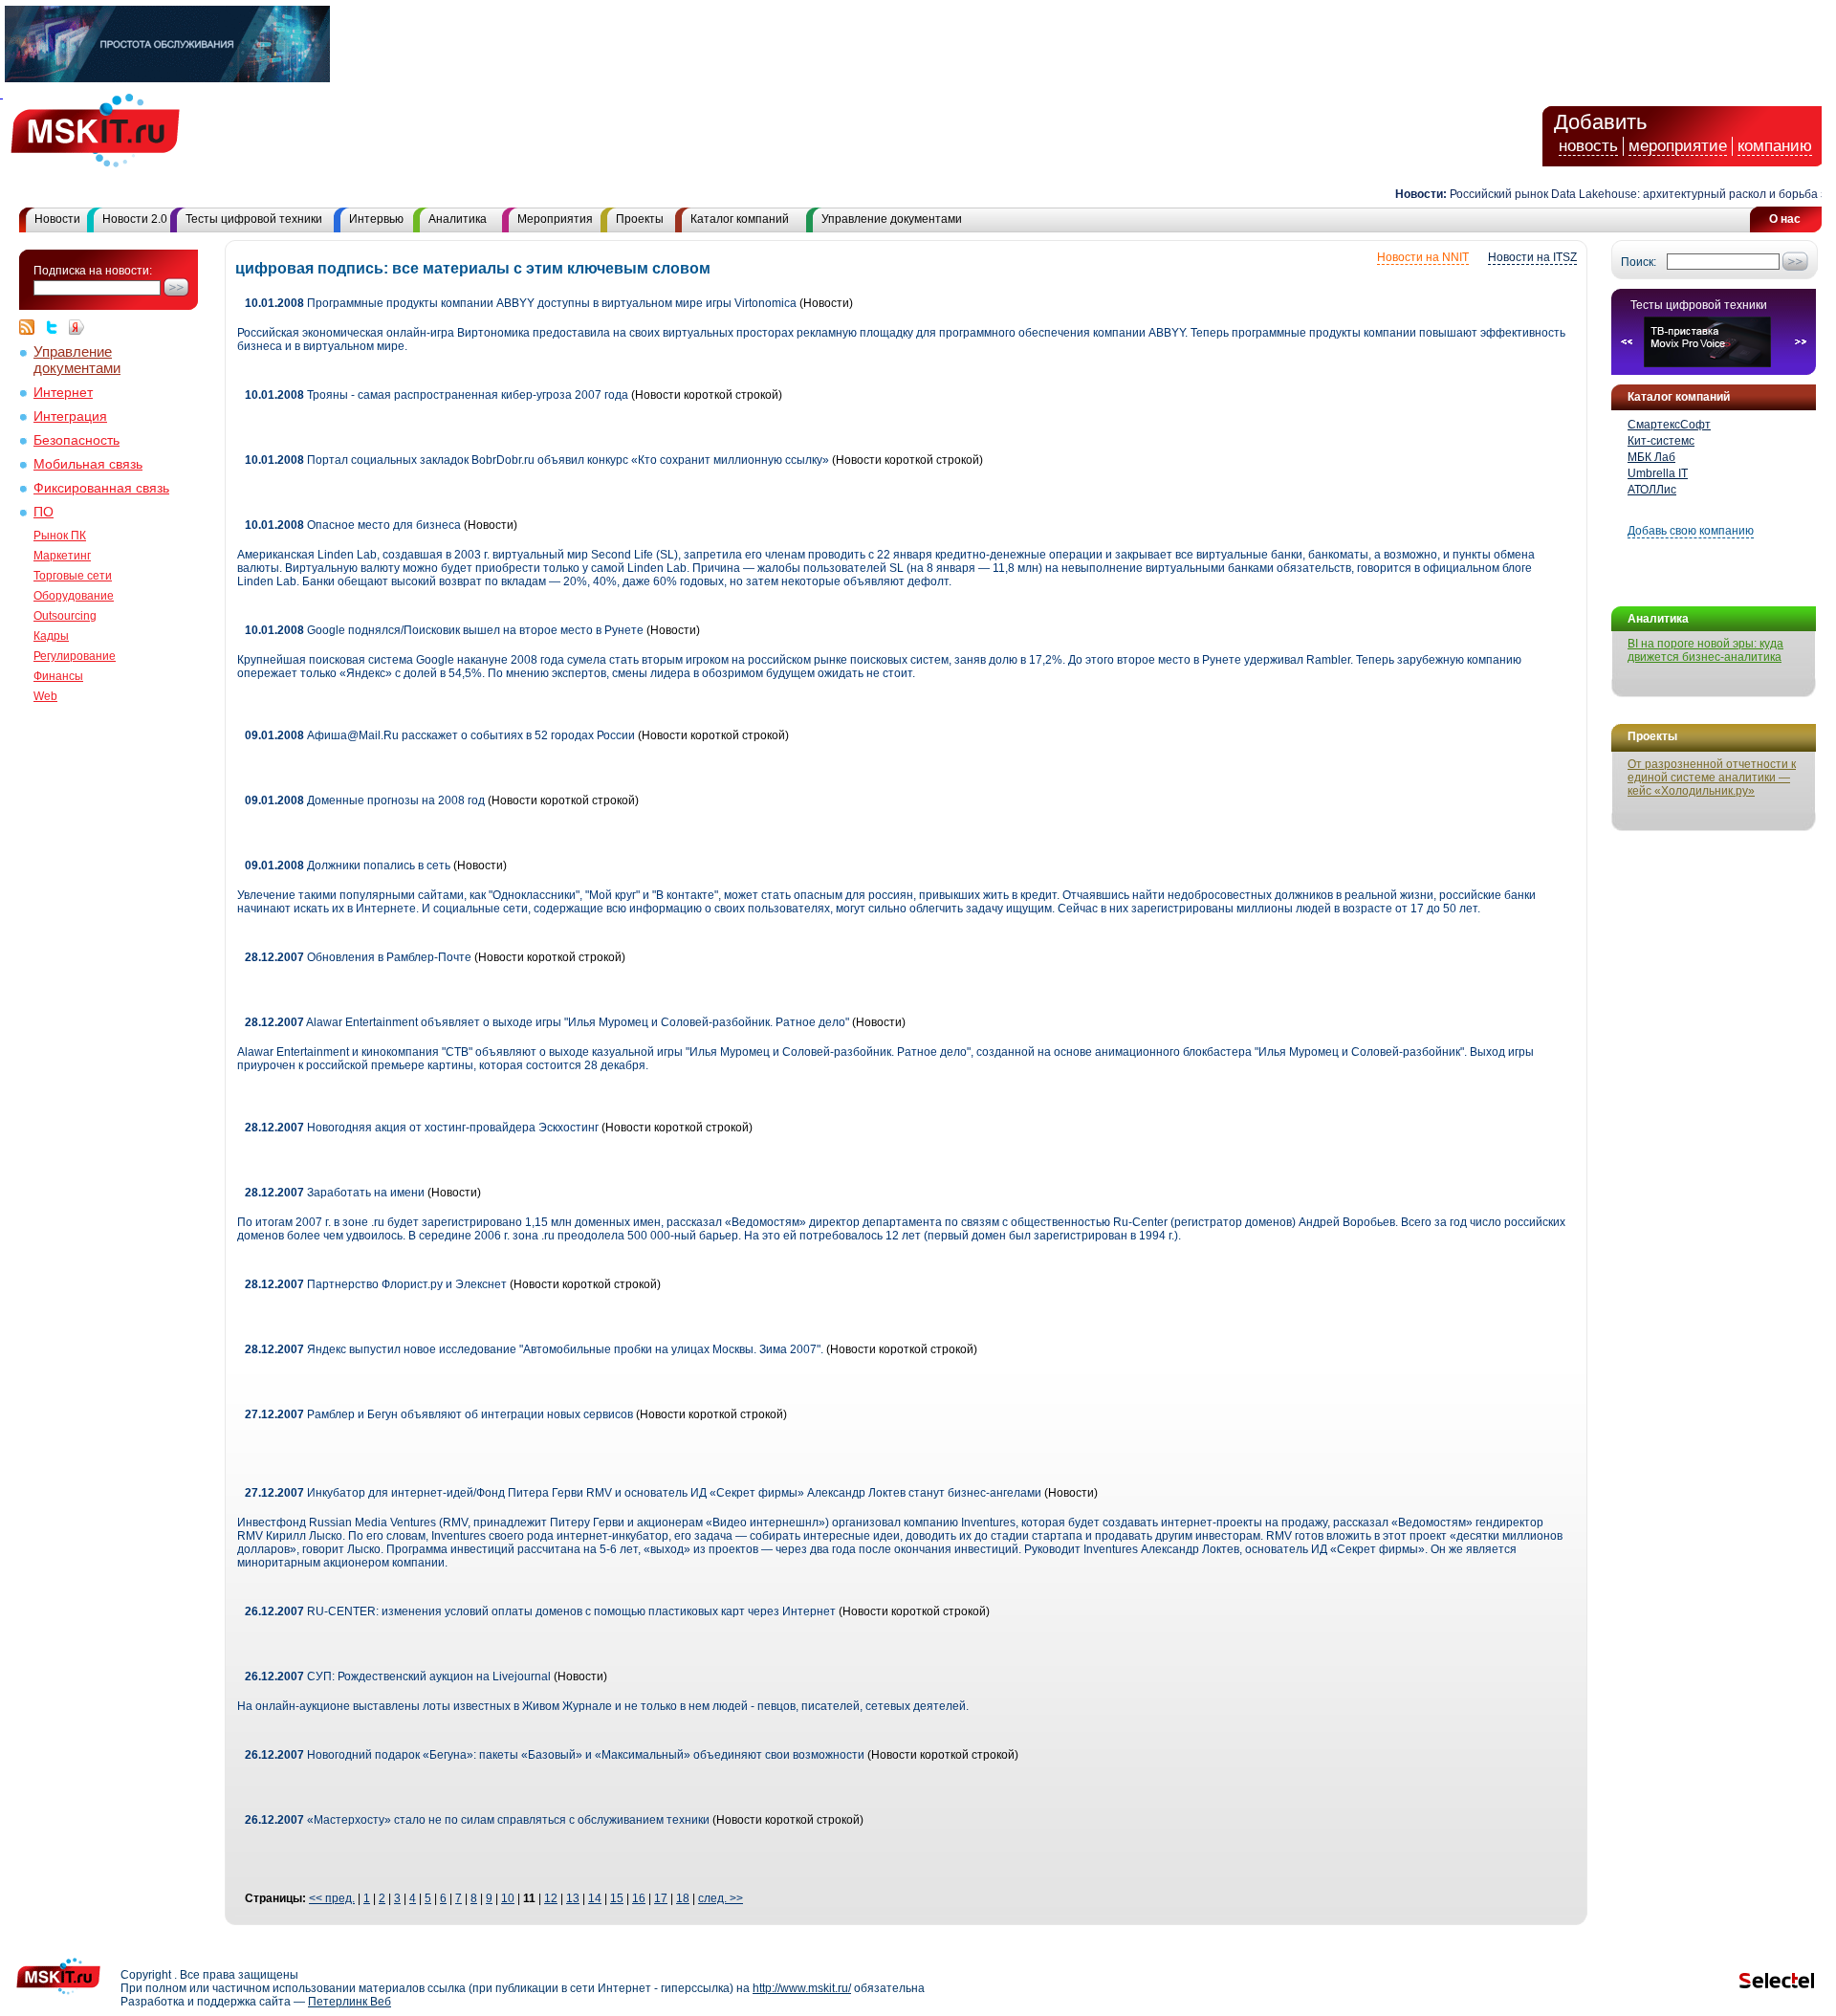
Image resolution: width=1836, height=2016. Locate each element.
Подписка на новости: (93, 271)
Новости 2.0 (135, 219)
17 (661, 1898)
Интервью (376, 219)
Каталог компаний (740, 219)
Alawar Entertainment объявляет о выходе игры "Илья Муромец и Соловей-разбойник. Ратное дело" (547, 1022)
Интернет (63, 393)
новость (1588, 146)
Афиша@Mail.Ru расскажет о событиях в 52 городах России (440, 735)
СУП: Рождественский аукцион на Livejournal (398, 1676)
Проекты (640, 219)
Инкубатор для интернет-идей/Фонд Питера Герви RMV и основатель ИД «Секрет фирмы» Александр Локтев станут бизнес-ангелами (643, 1493)
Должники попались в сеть (348, 866)
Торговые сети (73, 576)
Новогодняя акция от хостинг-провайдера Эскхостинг (422, 1128)
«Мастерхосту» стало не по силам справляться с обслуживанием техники (477, 1820)
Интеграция (70, 416)
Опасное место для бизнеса (353, 525)
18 (683, 1898)
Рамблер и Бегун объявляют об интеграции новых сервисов (439, 1414)
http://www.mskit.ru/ (802, 1988)
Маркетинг (62, 556)
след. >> (721, 1898)
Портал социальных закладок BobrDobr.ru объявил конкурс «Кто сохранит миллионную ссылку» (538, 460)
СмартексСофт (1669, 425)
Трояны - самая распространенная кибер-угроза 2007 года (437, 395)
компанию (1775, 146)
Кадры (51, 636)
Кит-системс (1661, 441)
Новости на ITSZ (1532, 257)
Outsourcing (65, 616)
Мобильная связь (88, 464)
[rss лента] (32, 327)
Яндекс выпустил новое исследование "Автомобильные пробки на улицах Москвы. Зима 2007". (534, 1349)
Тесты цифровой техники (254, 219)
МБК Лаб (1651, 457)
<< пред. (332, 1898)
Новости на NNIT (1423, 257)
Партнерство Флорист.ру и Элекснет (376, 1284)
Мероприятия (555, 219)
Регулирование (75, 656)
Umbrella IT (1658, 473)
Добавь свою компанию (1691, 531)
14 (595, 1898)
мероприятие (1678, 146)
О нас (1785, 219)
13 (573, 1898)
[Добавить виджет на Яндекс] (76, 327)
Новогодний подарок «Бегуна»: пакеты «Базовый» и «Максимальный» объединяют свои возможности (555, 1755)
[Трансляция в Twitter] (56, 327)
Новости (57, 219)
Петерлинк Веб (350, 2002)
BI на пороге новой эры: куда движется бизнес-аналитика (1705, 650)
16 (639, 1898)
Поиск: (1639, 262)
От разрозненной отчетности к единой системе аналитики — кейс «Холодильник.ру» (1712, 778)
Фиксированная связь (101, 488)
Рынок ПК (60, 536)
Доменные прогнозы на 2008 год (365, 800)
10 (508, 1898)
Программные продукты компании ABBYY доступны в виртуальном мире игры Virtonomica (521, 303)
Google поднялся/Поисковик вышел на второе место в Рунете (444, 630)
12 (551, 1898)
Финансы (58, 676)
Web (45, 696)
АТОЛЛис (1652, 490)
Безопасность (76, 440)
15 (617, 1898)
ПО (44, 512)
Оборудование (74, 596)
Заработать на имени (335, 1193)
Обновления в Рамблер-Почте (358, 957)
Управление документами (892, 219)
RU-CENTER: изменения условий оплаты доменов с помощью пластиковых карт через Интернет (540, 1611)
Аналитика (458, 219)
